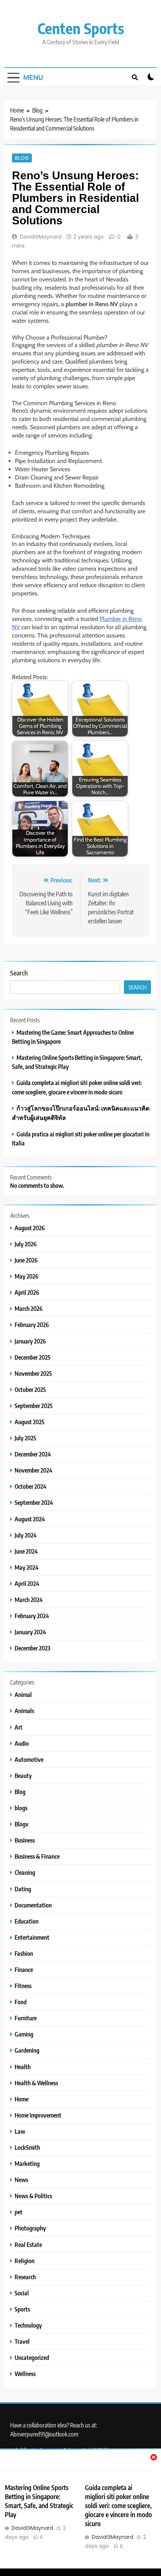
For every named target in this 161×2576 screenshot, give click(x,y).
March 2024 (29, 1600)
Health (23, 2067)
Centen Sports (81, 28)
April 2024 (27, 1583)
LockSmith (27, 2147)
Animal (23, 1695)
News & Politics (33, 2196)
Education (27, 1921)
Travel (22, 2341)
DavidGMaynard (41, 237)
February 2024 (32, 1616)
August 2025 (30, 1422)
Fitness (23, 1986)
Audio (22, 1743)
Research (25, 2277)
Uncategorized (32, 2357)
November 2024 (34, 1470)
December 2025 (33, 1357)
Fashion (24, 1953)
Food (21, 2002)
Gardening (27, 2050)
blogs (21, 1808)
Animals (24, 1711)
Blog (22, 158)
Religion (25, 2261)
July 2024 (26, 1535)
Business (25, 1840)
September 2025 (34, 1406)
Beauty (23, 1776)
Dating (23, 1889)
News (21, 2180)
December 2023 (32, 1648)
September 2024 (34, 1502)
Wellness (25, 2374)
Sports (22, 2309)
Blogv (22, 1824)
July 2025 (25, 1438)
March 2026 (29, 1308)
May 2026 (27, 1276)
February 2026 (32, 1325)
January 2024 (30, 1632)
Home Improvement (38, 2115)
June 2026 (26, 1260)
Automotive (29, 1759)
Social (22, 2293)
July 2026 (26, 1244)
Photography (30, 2228)
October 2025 (30, 1389)
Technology (28, 2325)
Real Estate (28, 2245)
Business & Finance (37, 1856)
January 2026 (30, 1341)
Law (20, 2131)
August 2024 (30, 1519)
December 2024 (33, 1454)
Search (19, 973)
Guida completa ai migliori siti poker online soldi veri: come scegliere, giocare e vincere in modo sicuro (119, 2505)
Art (19, 1727)
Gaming (24, 2034)
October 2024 (31, 1486)
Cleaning (25, 1872)
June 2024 (26, 1551)
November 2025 (33, 1373)
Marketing (27, 2163)
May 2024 (27, 1567)
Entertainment (32, 1937)
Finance (24, 1970)
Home (22, 2099)
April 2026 (27, 1292)
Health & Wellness (36, 2083)
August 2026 (30, 1228)
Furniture (26, 2018)
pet (19, 2212)
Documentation (33, 1905)
